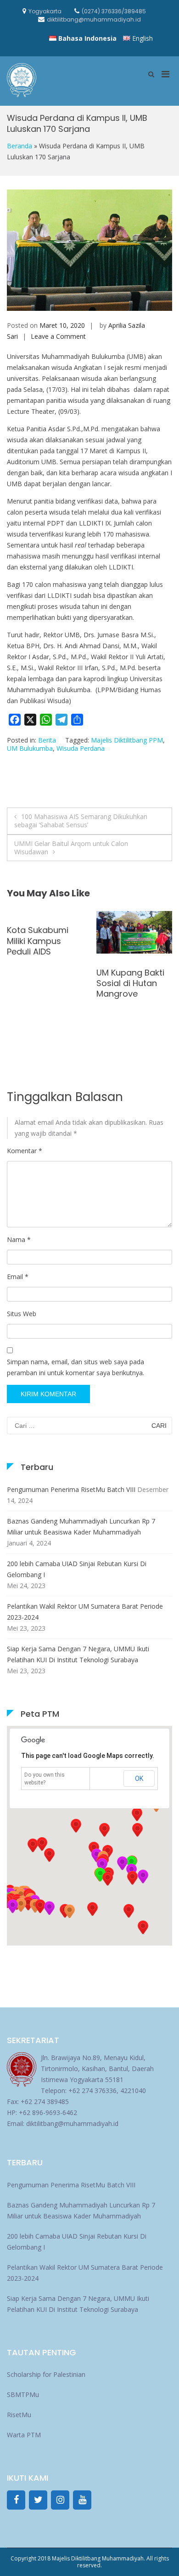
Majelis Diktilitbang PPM (127, 740)
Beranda (20, 146)
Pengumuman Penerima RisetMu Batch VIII (71, 1489)
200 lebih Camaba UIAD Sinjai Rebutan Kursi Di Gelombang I (77, 1569)
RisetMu (19, 2415)
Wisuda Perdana (81, 748)
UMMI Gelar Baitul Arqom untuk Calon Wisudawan (71, 848)
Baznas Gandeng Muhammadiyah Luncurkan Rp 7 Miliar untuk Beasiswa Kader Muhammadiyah (81, 1527)
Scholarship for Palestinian (46, 2374)
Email (18, 1277)
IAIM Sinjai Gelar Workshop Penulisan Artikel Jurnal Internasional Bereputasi (129, 999)
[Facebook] (16, 2500)
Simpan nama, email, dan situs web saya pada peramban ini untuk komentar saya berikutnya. (76, 1367)
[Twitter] (38, 2500)
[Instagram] (60, 2500)
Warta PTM (24, 2435)
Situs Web (22, 1314)
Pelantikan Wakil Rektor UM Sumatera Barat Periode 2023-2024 (85, 1612)
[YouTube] (82, 2500)
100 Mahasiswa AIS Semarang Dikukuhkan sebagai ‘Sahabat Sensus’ (81, 821)
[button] (12, 1906)
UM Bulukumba (30, 748)
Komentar (25, 1151)
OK (139, 1779)
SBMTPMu (23, 2394)
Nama (19, 1239)
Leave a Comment (58, 336)
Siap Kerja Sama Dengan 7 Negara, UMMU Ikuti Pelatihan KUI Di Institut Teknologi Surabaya (78, 1654)
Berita (47, 740)
